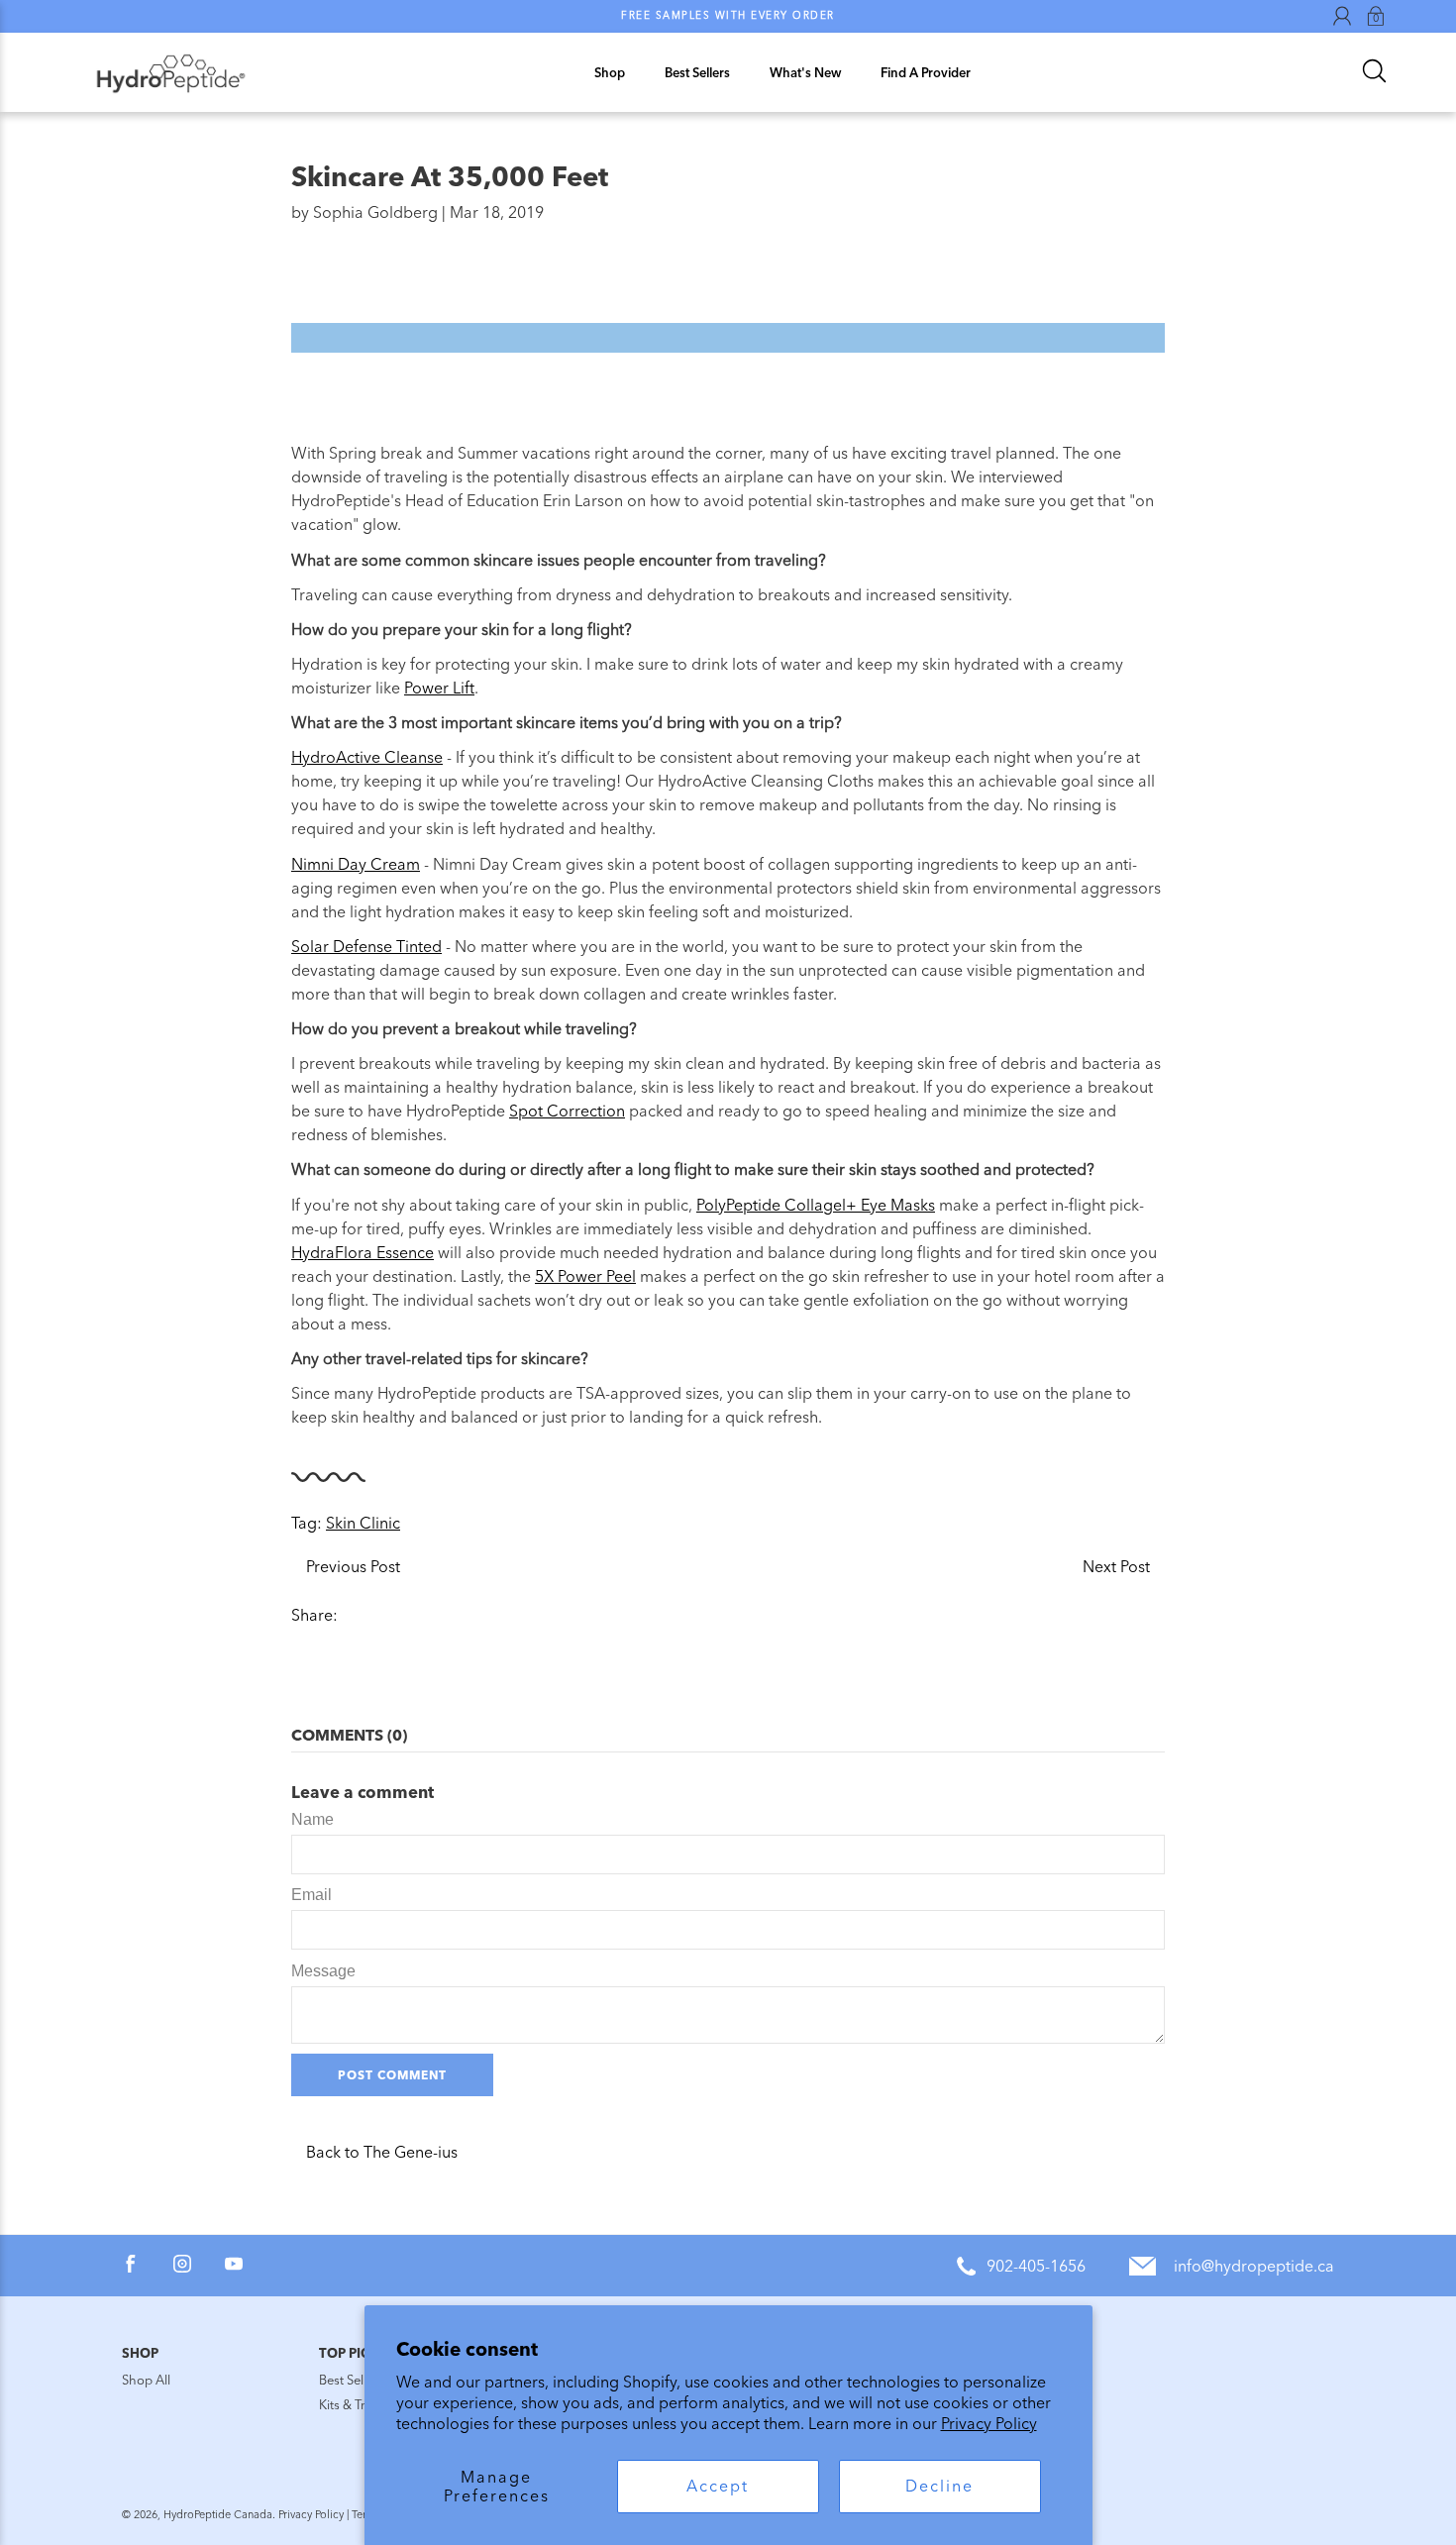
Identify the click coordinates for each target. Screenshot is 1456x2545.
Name (312, 1819)
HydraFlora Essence (363, 1253)
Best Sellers (697, 73)
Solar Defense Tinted (366, 947)
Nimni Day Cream (356, 864)
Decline (939, 2486)
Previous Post (353, 1567)
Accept (718, 2486)
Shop (610, 73)
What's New (805, 73)
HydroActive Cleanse (367, 757)
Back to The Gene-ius (382, 2152)
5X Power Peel (585, 1276)
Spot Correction (567, 1111)
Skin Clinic (363, 1523)
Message (323, 1971)
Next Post (1116, 1567)
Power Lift (439, 688)
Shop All (146, 2380)
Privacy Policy (989, 2424)
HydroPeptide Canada (218, 2515)
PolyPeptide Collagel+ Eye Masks (816, 1205)
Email (312, 1895)
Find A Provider (926, 73)
